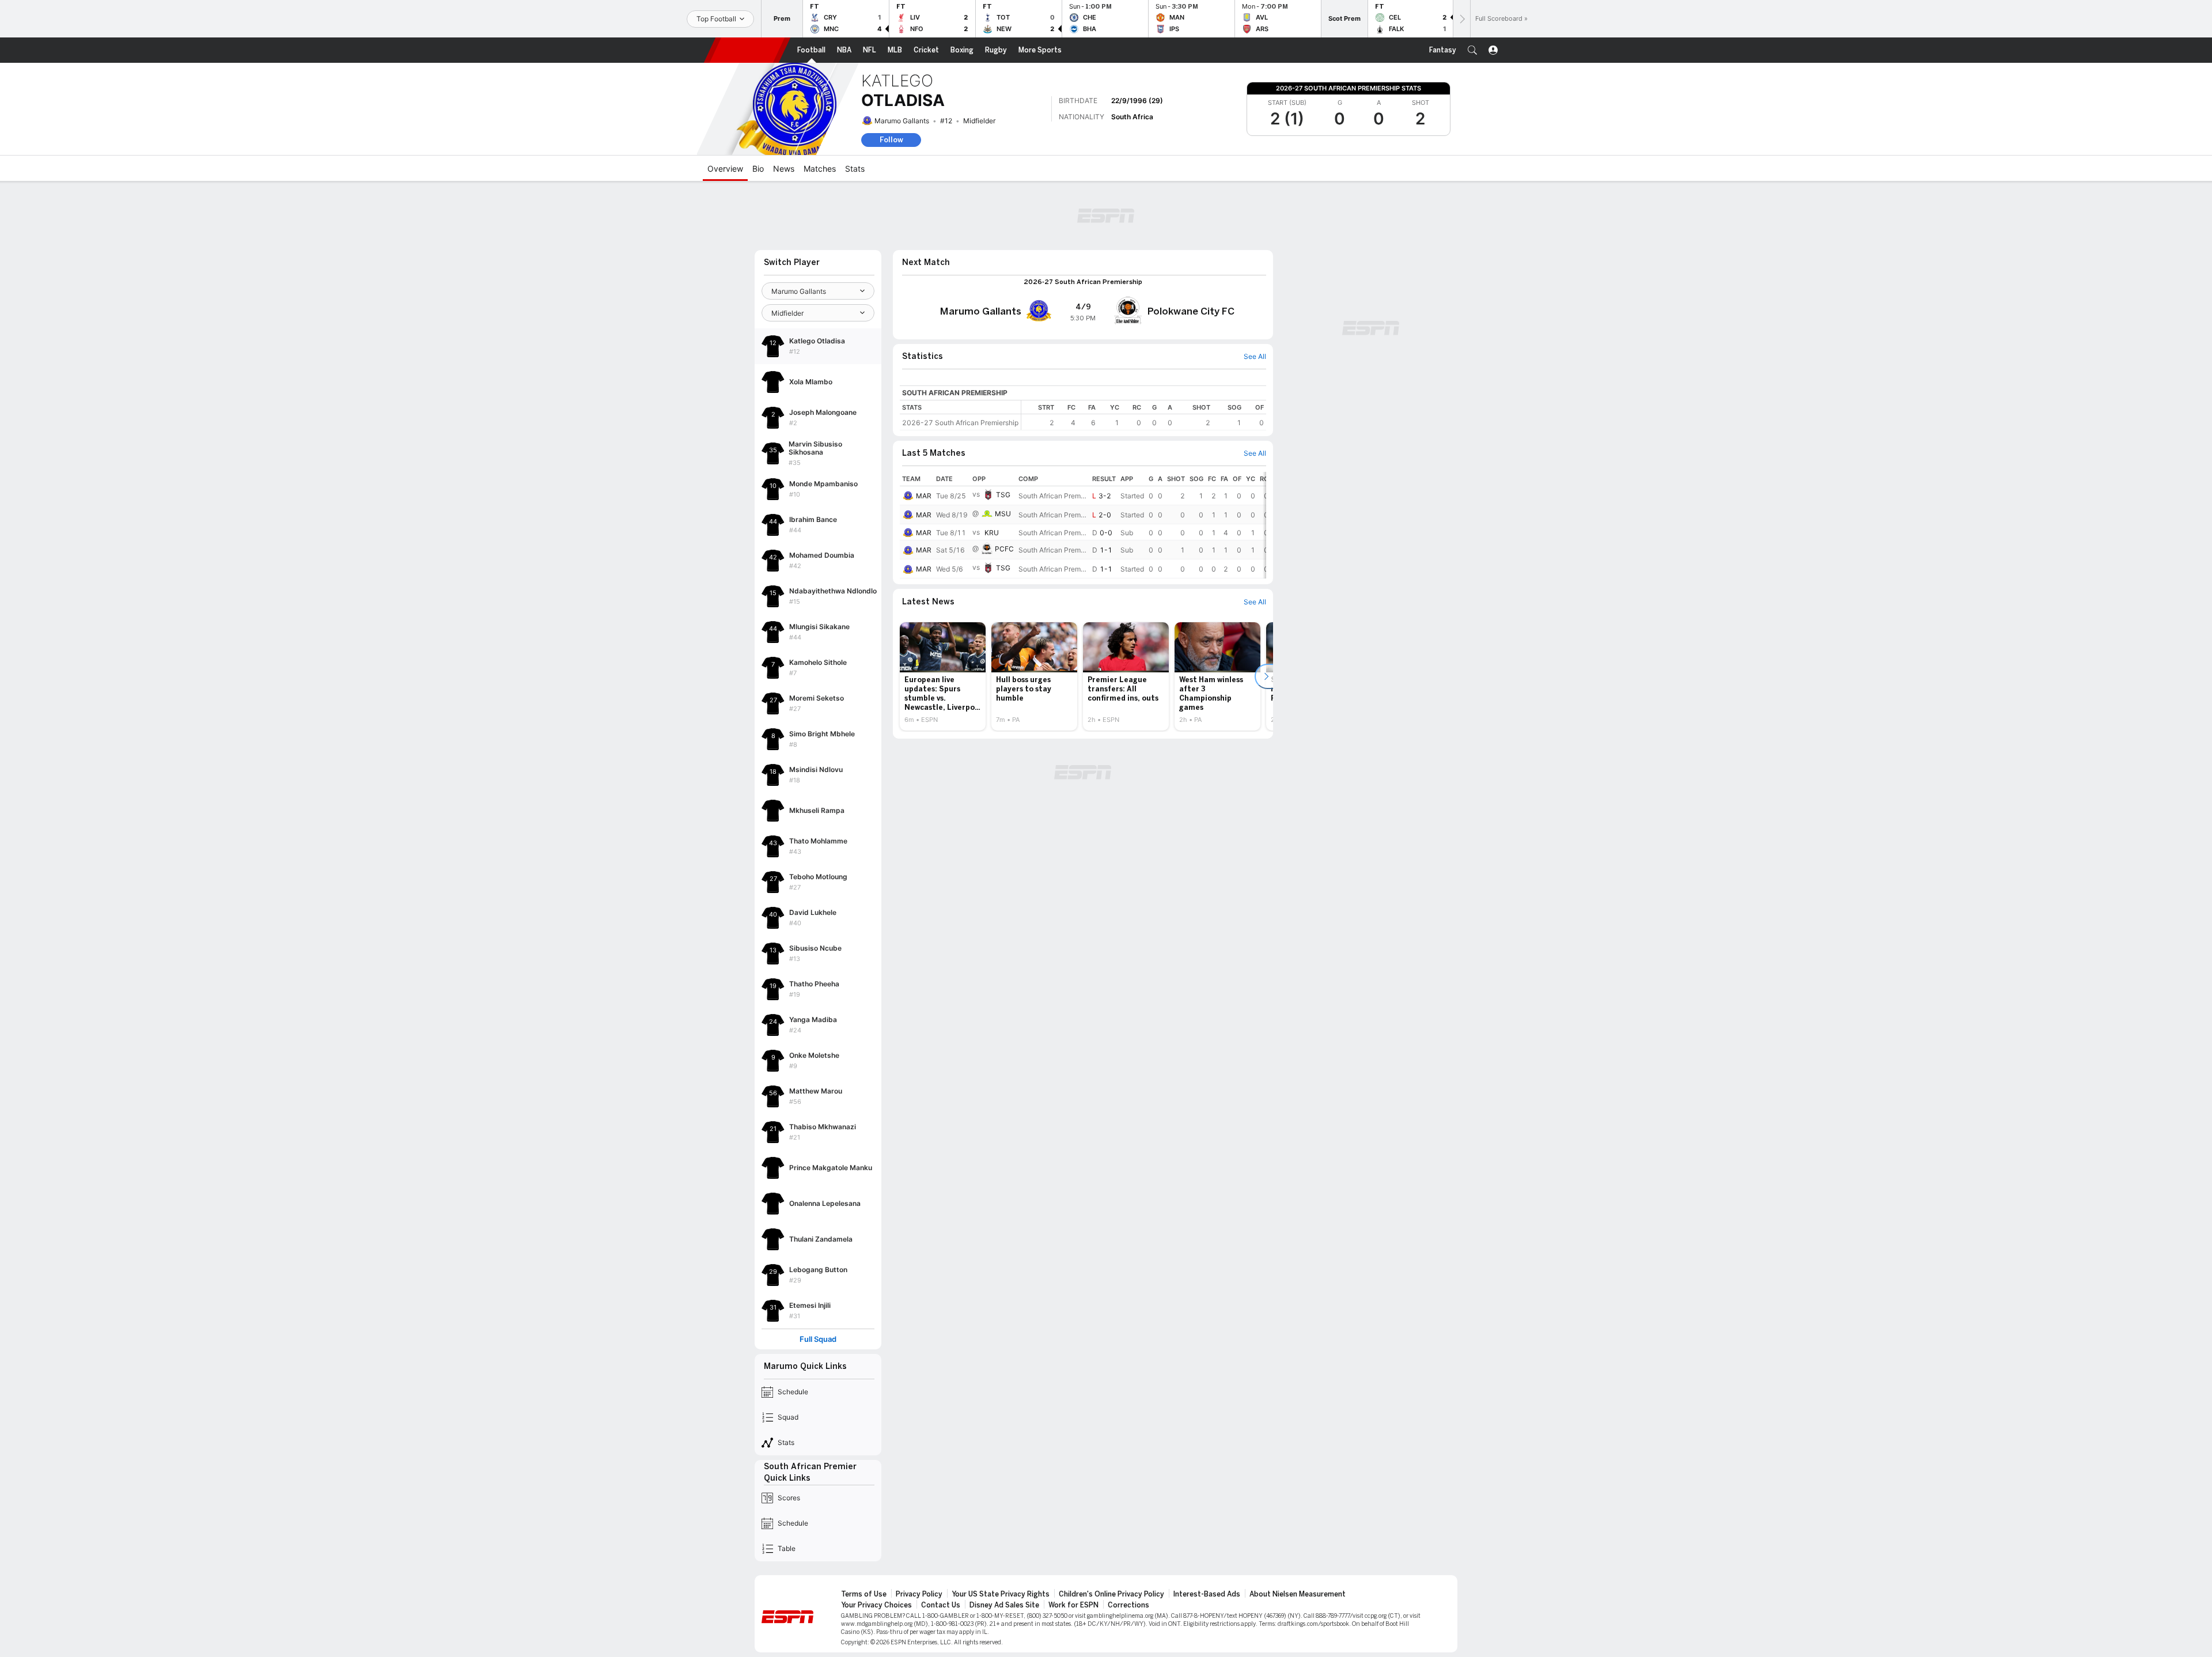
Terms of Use (864, 1594)
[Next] (1461, 19)
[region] (1144, 415)
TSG (1003, 495)
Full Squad (818, 1339)
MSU (1003, 514)
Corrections (1128, 1605)
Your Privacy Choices (876, 1605)
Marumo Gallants (902, 121)
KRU (992, 533)
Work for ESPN (1073, 1605)
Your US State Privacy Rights (1001, 1594)
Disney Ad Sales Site (1004, 1605)
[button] (1472, 50)
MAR (924, 496)
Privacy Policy (919, 1594)
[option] (943, 676)
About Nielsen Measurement (1298, 1594)
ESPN (747, 50)
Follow (891, 140)
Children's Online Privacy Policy (1111, 1594)
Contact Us (941, 1605)
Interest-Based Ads (1207, 1594)
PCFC (1004, 549)
